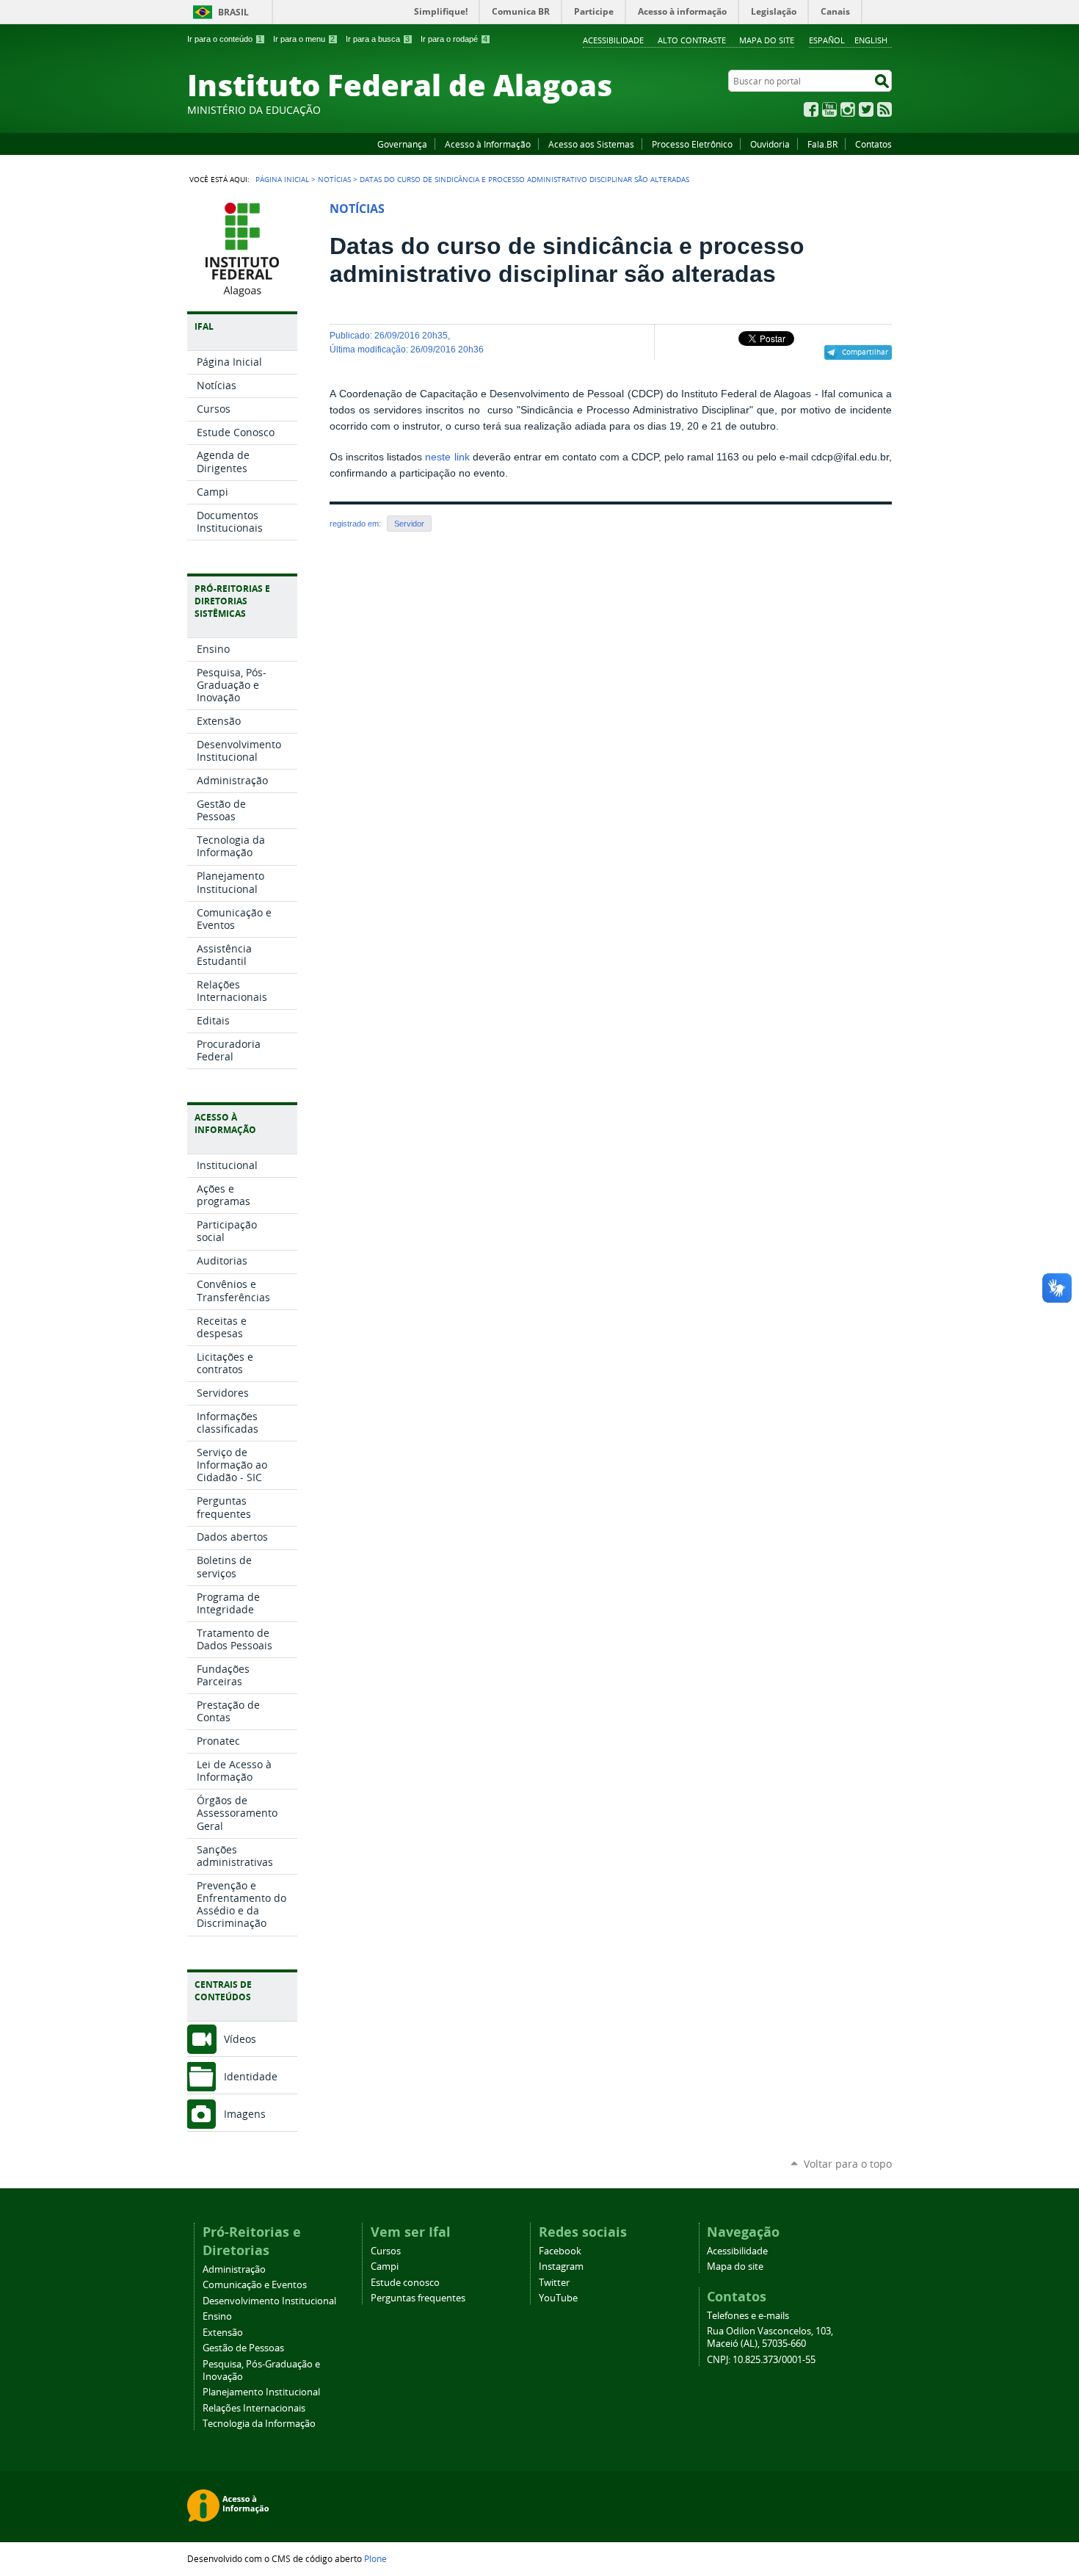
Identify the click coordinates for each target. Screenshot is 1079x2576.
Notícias (334, 179)
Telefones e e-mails (748, 2316)
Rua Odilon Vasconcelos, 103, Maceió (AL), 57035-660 (770, 2337)
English (871, 40)
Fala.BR (822, 144)
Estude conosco (405, 2283)
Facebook (811, 109)
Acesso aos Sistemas (591, 144)
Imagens (245, 2114)
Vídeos (240, 2039)
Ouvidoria (770, 144)
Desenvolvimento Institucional (269, 2301)
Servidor (409, 524)
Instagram (848, 109)
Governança (402, 144)
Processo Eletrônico (692, 144)
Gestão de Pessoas (243, 2348)
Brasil (233, 12)
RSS (884, 109)
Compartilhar (865, 352)
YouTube (829, 109)
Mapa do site (767, 40)
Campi (385, 2266)
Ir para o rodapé (454, 39)
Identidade (251, 2076)
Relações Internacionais (254, 2408)
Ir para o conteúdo (225, 39)
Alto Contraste (692, 40)
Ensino (217, 2316)
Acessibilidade (613, 40)
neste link (447, 457)
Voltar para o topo (848, 2164)
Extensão (223, 2333)
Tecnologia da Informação (259, 2424)
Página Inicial (282, 179)
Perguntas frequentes (418, 2298)
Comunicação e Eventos (255, 2285)
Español (827, 40)
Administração (234, 2269)
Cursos (386, 2251)
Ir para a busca (378, 39)
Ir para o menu (304, 39)
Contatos (873, 144)
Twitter (866, 109)
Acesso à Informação (488, 144)
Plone (375, 2558)
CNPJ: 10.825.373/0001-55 (761, 2360)
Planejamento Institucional (261, 2392)
